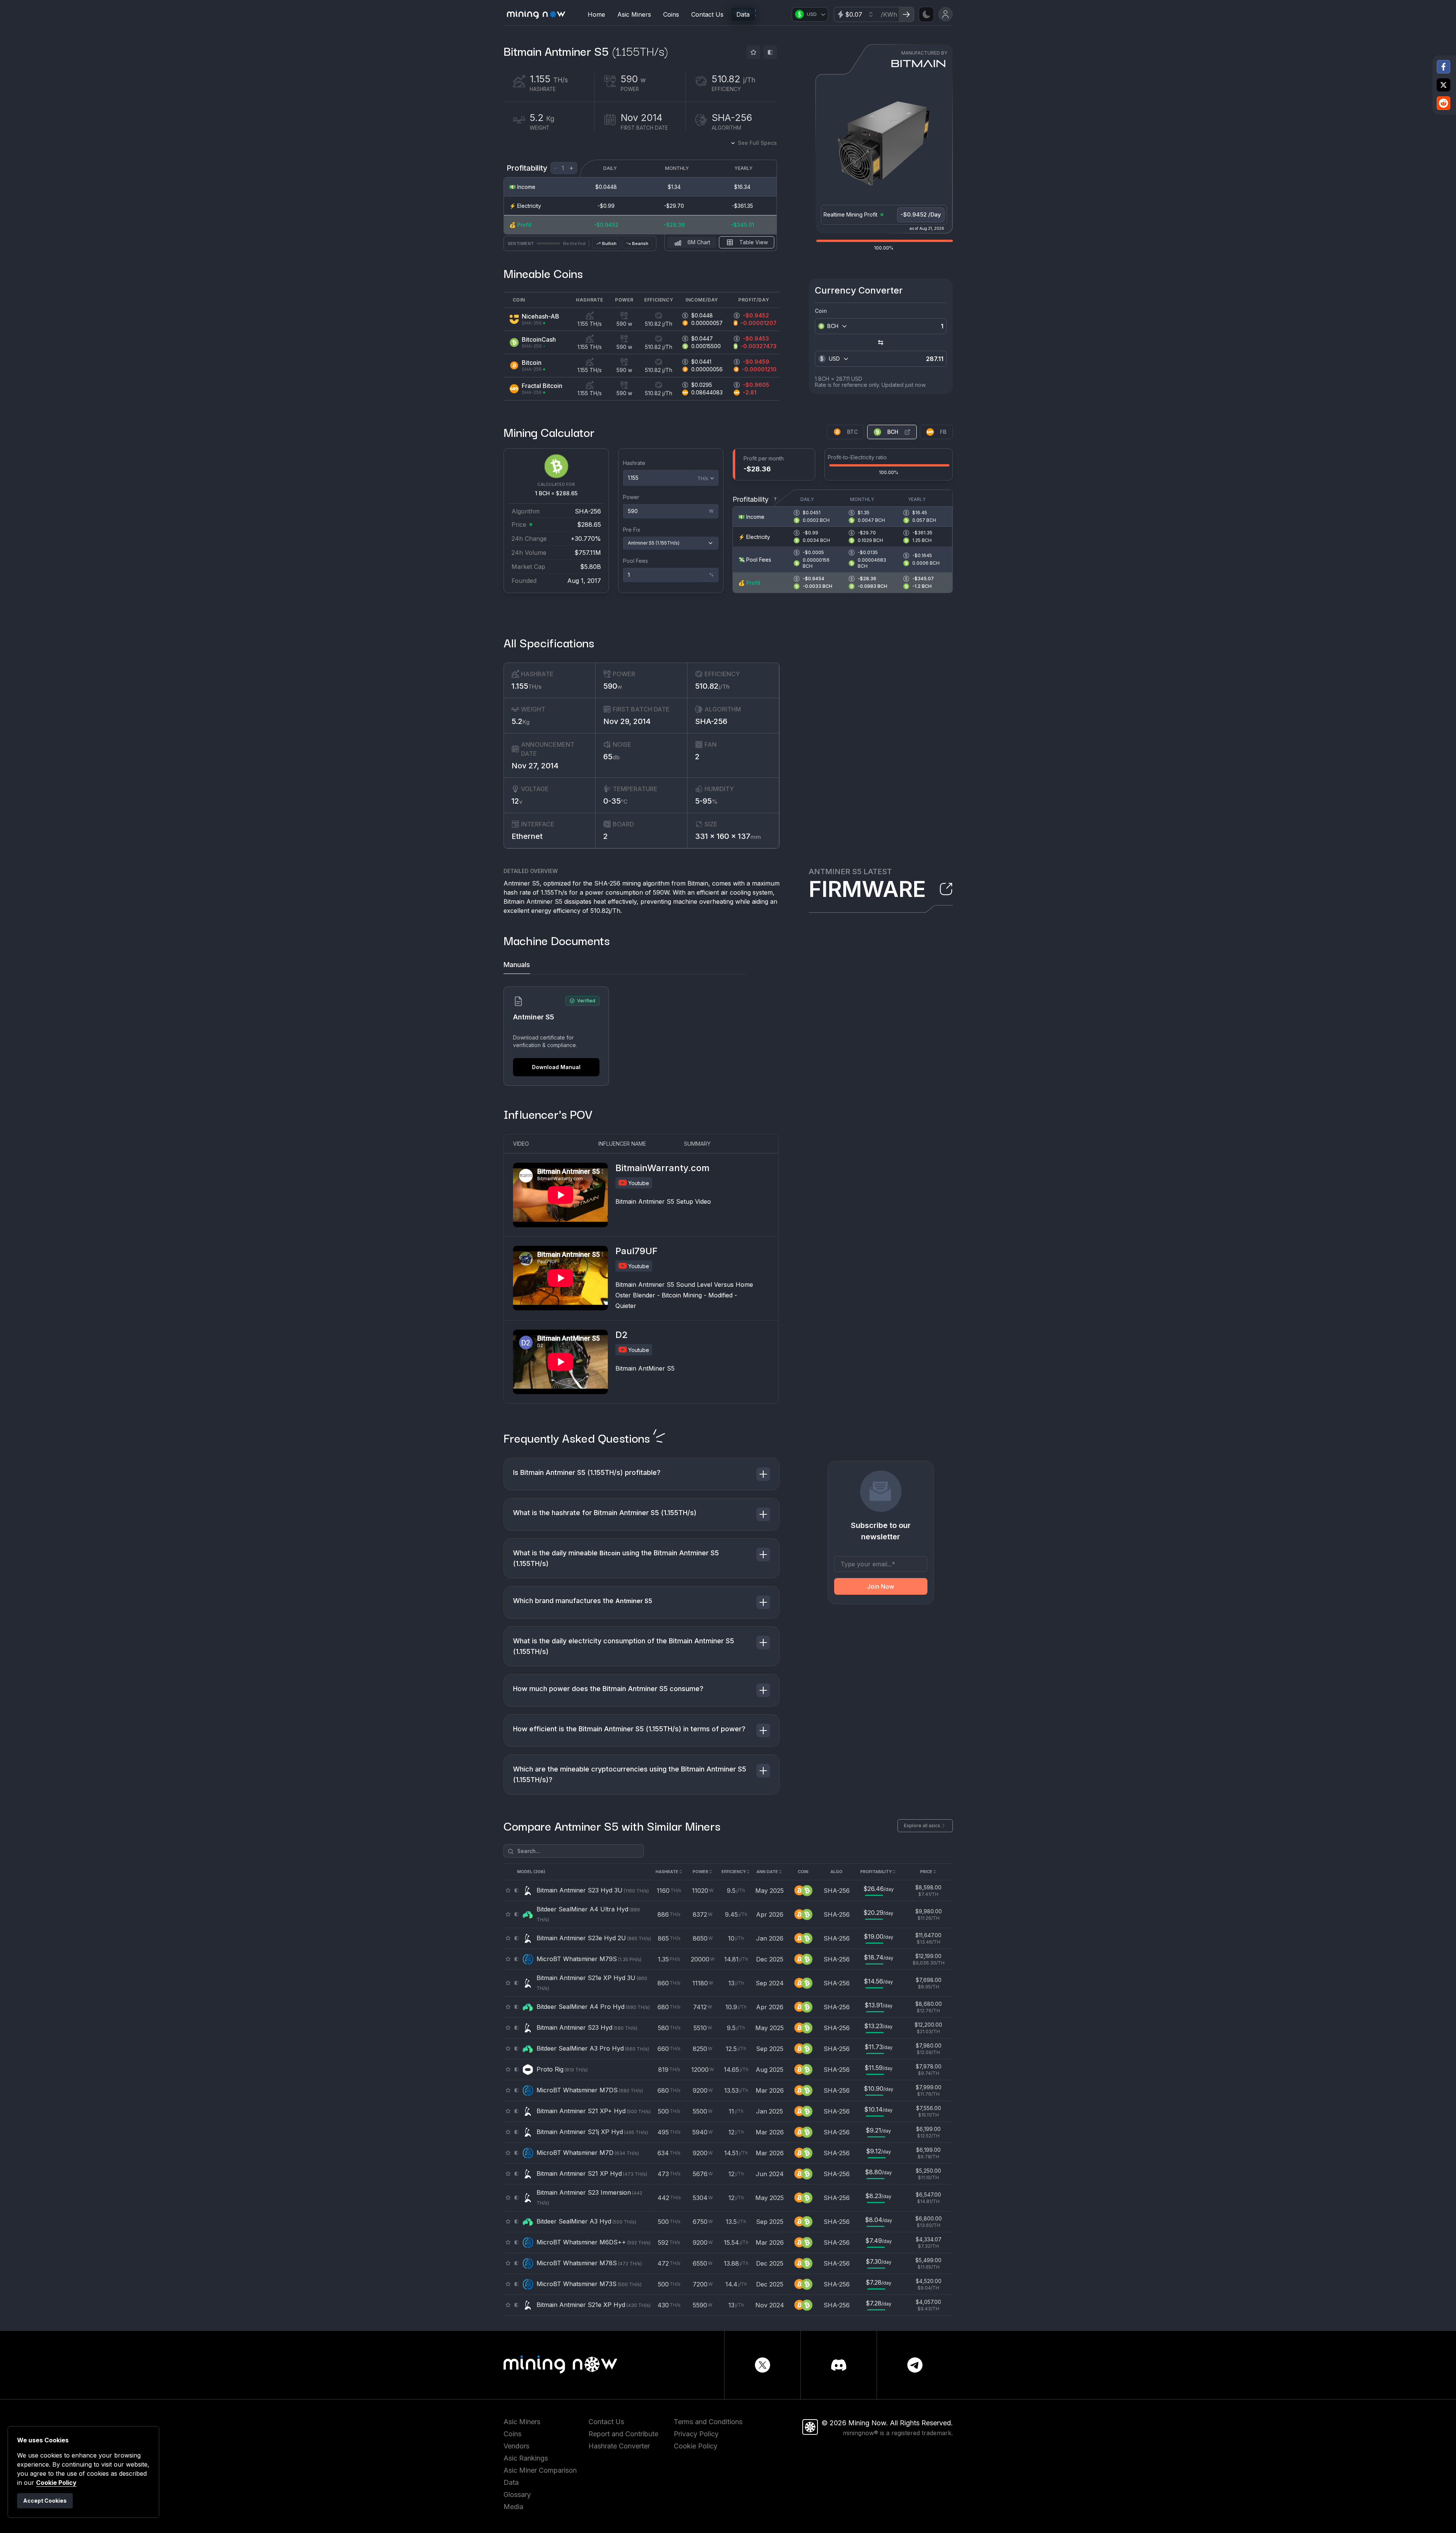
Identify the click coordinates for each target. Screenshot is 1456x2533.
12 (517, 801)
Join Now (881, 1586)
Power (631, 497)
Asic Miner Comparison (540, 2470)
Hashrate (634, 463)
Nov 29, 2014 (627, 721)
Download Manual (556, 1067)
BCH (893, 432)
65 (611, 757)
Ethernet (527, 836)
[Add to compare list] (770, 52)
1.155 (526, 686)
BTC (852, 432)
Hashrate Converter (619, 2446)
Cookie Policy (696, 2446)
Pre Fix (632, 530)
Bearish (640, 243)
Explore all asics (922, 1826)
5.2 (521, 721)
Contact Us (707, 14)
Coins (671, 14)
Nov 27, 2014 (535, 766)
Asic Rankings (526, 2458)
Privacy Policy (696, 2434)
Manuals (517, 965)
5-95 (706, 801)
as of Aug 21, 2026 (927, 228)
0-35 (615, 801)
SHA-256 (711, 721)
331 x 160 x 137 (728, 836)
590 (613, 686)
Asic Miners (634, 14)
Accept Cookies (45, 2501)
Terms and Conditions (708, 2422)
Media (513, 2507)
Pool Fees (635, 561)
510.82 (712, 686)
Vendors (516, 2446)
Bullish (609, 243)
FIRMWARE (867, 889)
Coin (821, 311)
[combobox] (838, 326)
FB (943, 432)
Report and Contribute (623, 2434)
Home (596, 14)
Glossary (517, 2495)
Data (743, 14)
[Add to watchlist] (753, 52)
